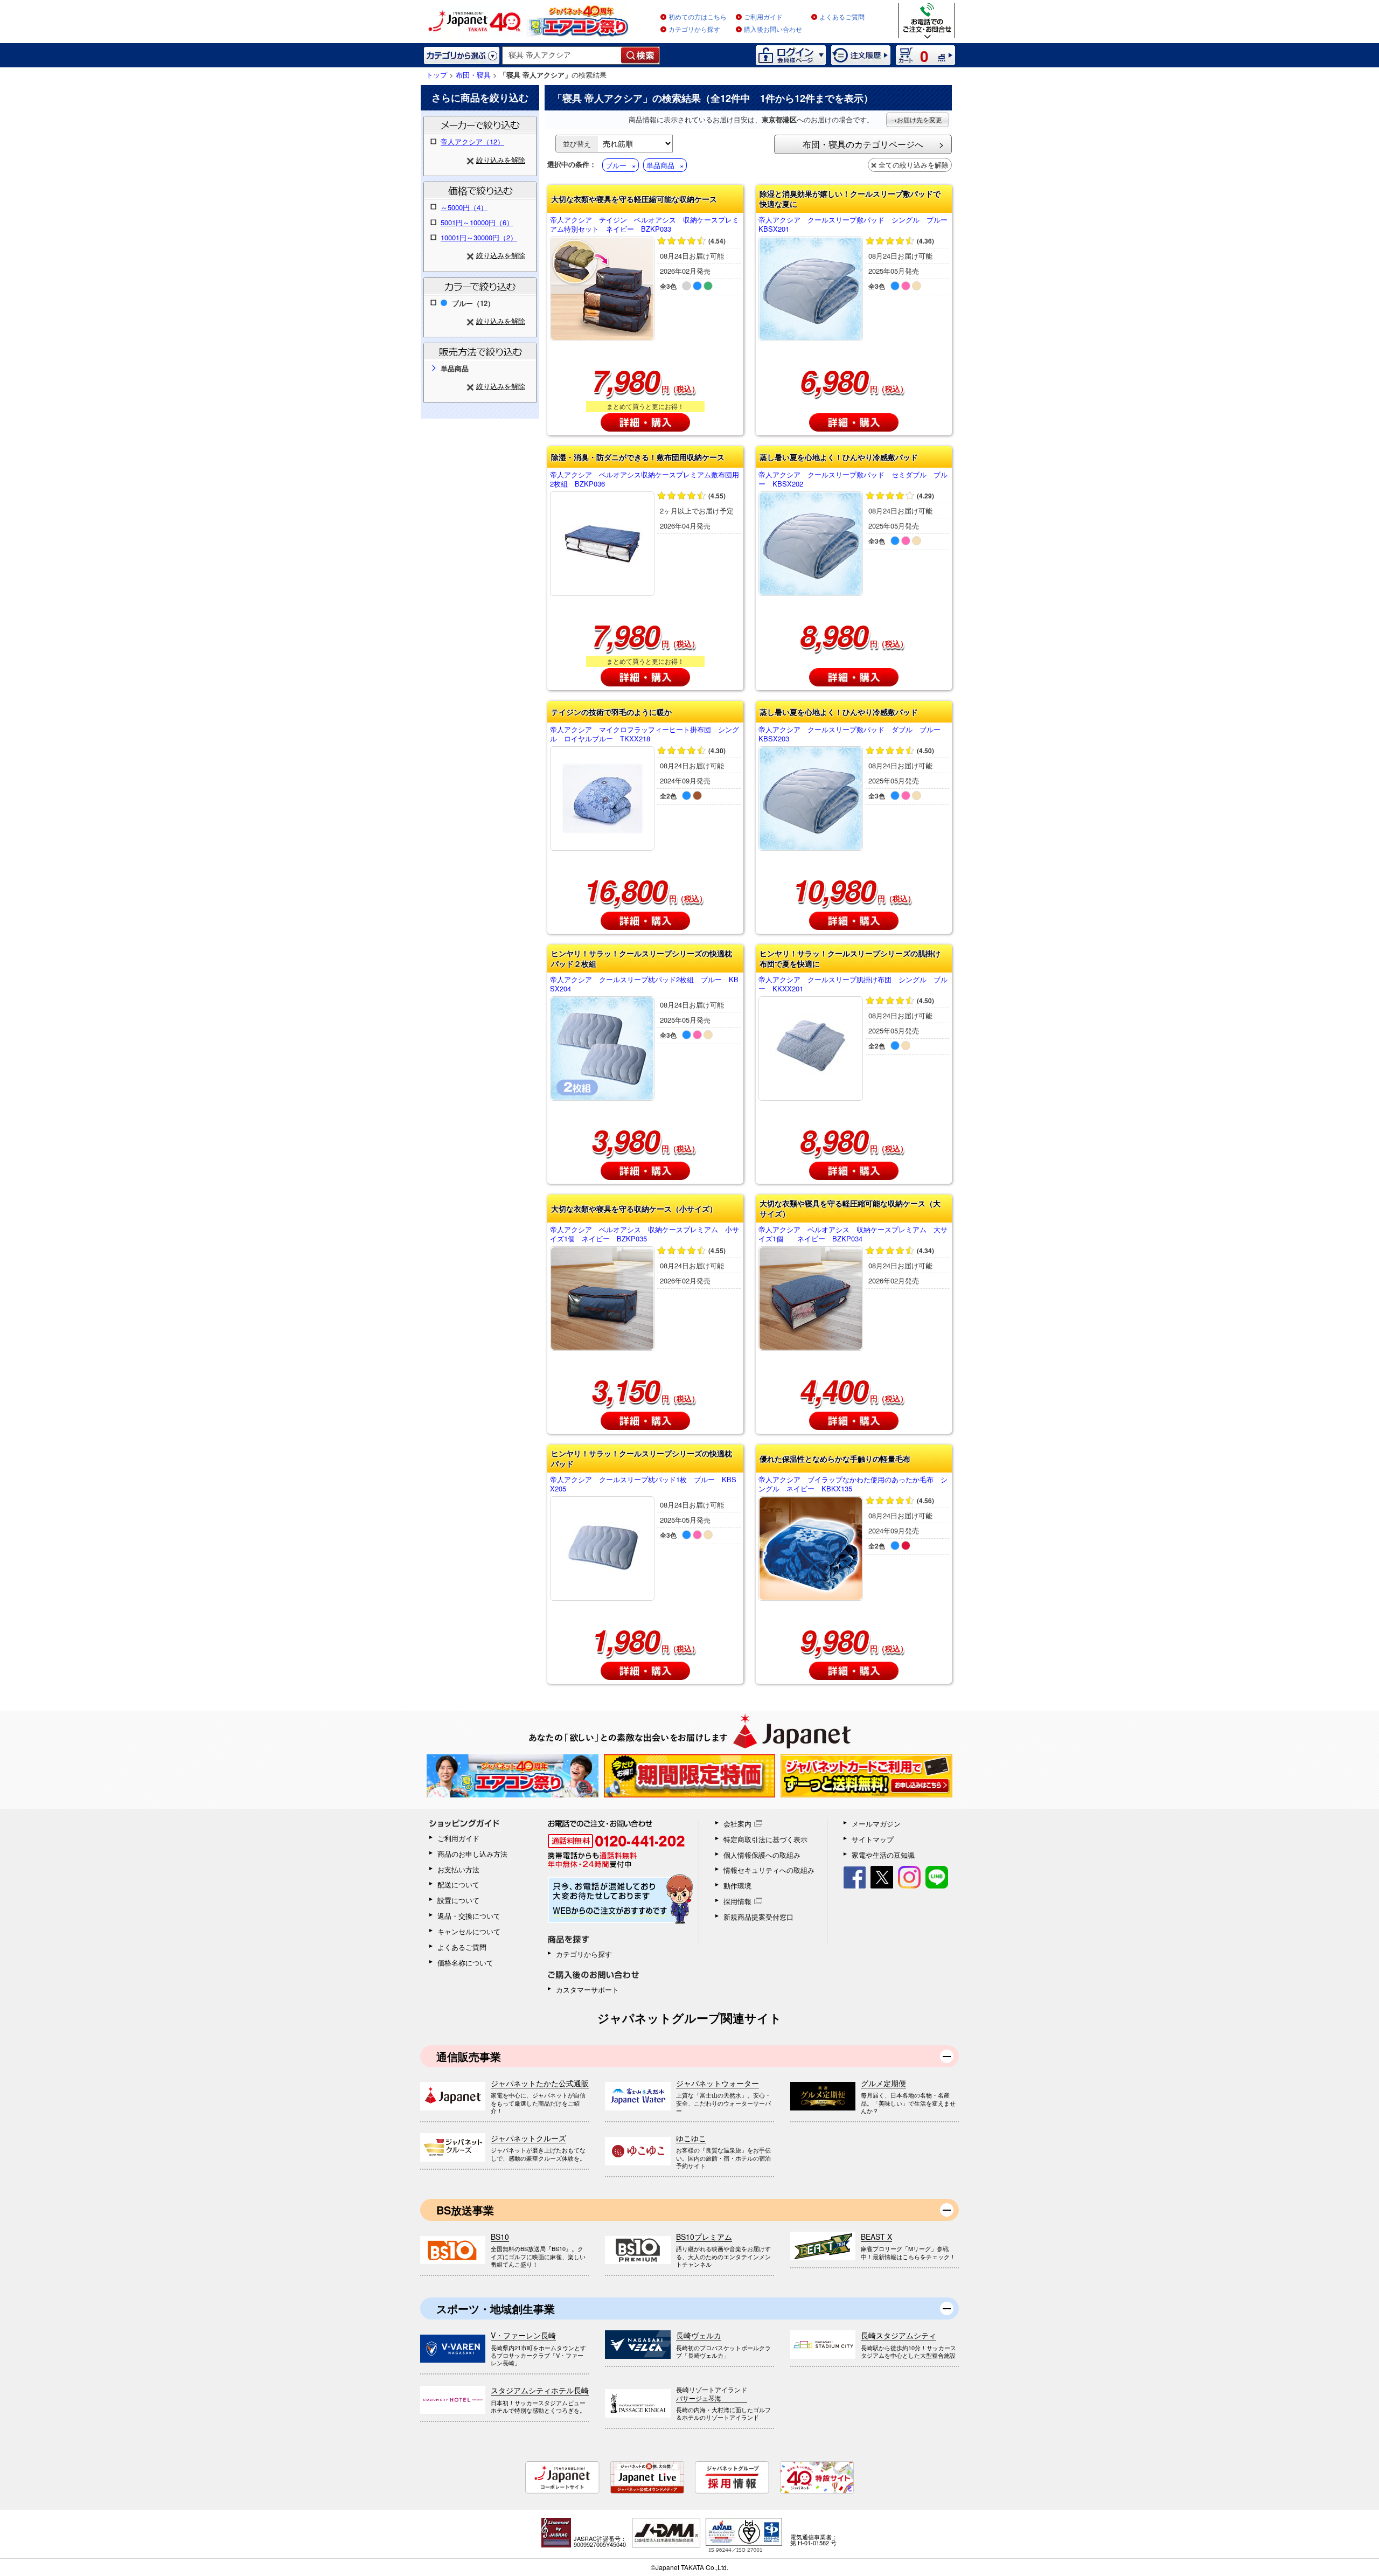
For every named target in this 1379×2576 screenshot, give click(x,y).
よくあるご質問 (842, 17)
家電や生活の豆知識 (883, 1855)
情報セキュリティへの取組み (769, 1870)
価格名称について (465, 1963)
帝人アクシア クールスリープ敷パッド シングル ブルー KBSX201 (854, 225)
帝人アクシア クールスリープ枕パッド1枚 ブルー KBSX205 (643, 1484)
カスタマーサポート (587, 1990)
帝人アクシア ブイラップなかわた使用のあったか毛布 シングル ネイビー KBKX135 (853, 1484)
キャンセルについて (469, 1931)
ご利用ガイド (763, 17)
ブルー (616, 165)
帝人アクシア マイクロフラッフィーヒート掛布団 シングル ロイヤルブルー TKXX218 (645, 734)
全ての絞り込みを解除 (914, 165)
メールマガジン (876, 1824)
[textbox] (562, 55)
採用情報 (737, 1901)
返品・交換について (469, 1916)
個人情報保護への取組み (762, 1855)
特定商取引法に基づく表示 (765, 1839)
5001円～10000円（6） (477, 222)
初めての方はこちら (698, 17)
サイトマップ (873, 1839)
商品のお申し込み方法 (472, 1854)
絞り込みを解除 (501, 160)
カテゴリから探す (694, 30)
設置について (458, 1900)
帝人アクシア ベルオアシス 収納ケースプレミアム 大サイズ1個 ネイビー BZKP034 (853, 1234)
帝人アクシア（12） (472, 141)
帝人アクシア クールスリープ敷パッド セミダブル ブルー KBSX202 (853, 480)
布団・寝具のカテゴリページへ (863, 144)
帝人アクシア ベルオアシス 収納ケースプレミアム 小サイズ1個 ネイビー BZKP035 (645, 1234)
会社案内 (737, 1824)
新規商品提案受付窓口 (758, 1917)
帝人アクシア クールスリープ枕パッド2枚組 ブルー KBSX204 (644, 984)
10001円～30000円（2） (479, 237)
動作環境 (737, 1886)
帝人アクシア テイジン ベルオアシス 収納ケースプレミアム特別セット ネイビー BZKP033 (645, 225)
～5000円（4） (464, 207)
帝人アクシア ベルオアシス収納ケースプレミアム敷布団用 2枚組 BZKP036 (645, 480)
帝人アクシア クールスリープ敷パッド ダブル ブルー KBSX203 (853, 734)
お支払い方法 (458, 1869)
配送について (458, 1884)
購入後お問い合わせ (773, 30)
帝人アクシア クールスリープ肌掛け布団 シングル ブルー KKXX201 (853, 984)
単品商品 (660, 165)
